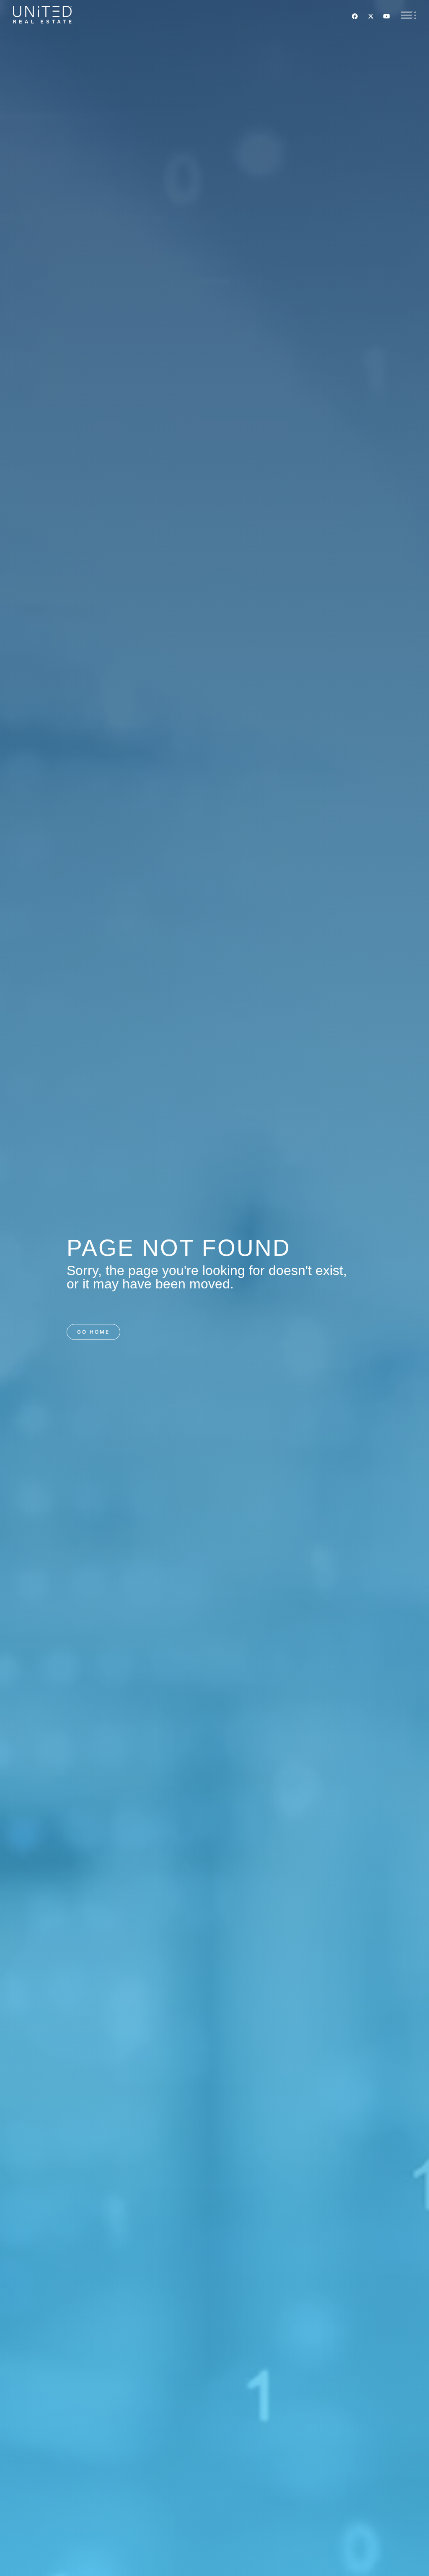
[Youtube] (387, 16)
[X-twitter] (371, 16)
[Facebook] (355, 16)
